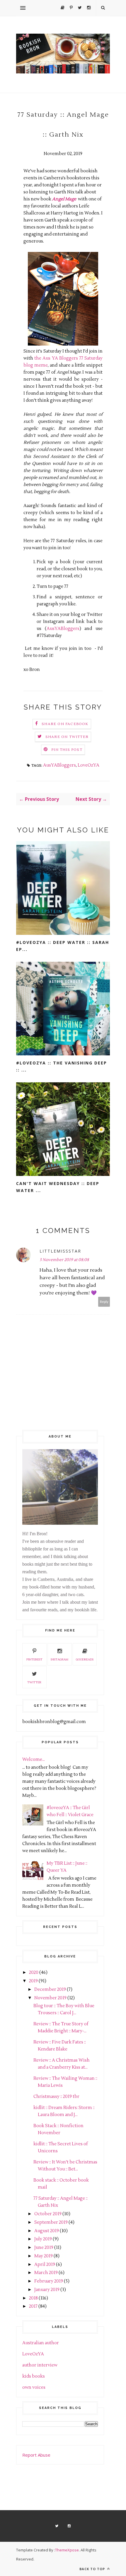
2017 (33, 2306)
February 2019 (49, 2281)
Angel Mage (64, 199)
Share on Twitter (67, 737)
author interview (40, 2365)
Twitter (34, 1682)
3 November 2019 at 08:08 (64, 1260)
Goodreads (85, 1659)
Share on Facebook (65, 724)
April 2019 (45, 2265)
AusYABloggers (63, 629)
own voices (34, 2387)
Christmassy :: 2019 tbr (56, 2097)
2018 (33, 2298)
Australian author (41, 2343)
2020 (34, 1973)
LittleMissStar (60, 1251)
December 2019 (50, 1989)
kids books (34, 2376)
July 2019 (43, 2239)
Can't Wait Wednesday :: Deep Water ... (58, 1187)
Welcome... (34, 1760)
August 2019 (47, 2231)
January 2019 (47, 2290)
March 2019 (46, 2273)
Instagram (59, 1659)
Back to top (93, 2569)
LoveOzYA (88, 765)
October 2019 (48, 2214)
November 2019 (50, 1998)
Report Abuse (36, 2455)
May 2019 (44, 2256)
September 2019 (51, 2222)
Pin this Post (67, 750)
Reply (104, 1302)
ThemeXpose (67, 2550)
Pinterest (34, 1659)
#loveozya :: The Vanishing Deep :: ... (62, 1066)
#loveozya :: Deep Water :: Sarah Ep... (63, 946)
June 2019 (44, 2248)
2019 (33, 1981)
